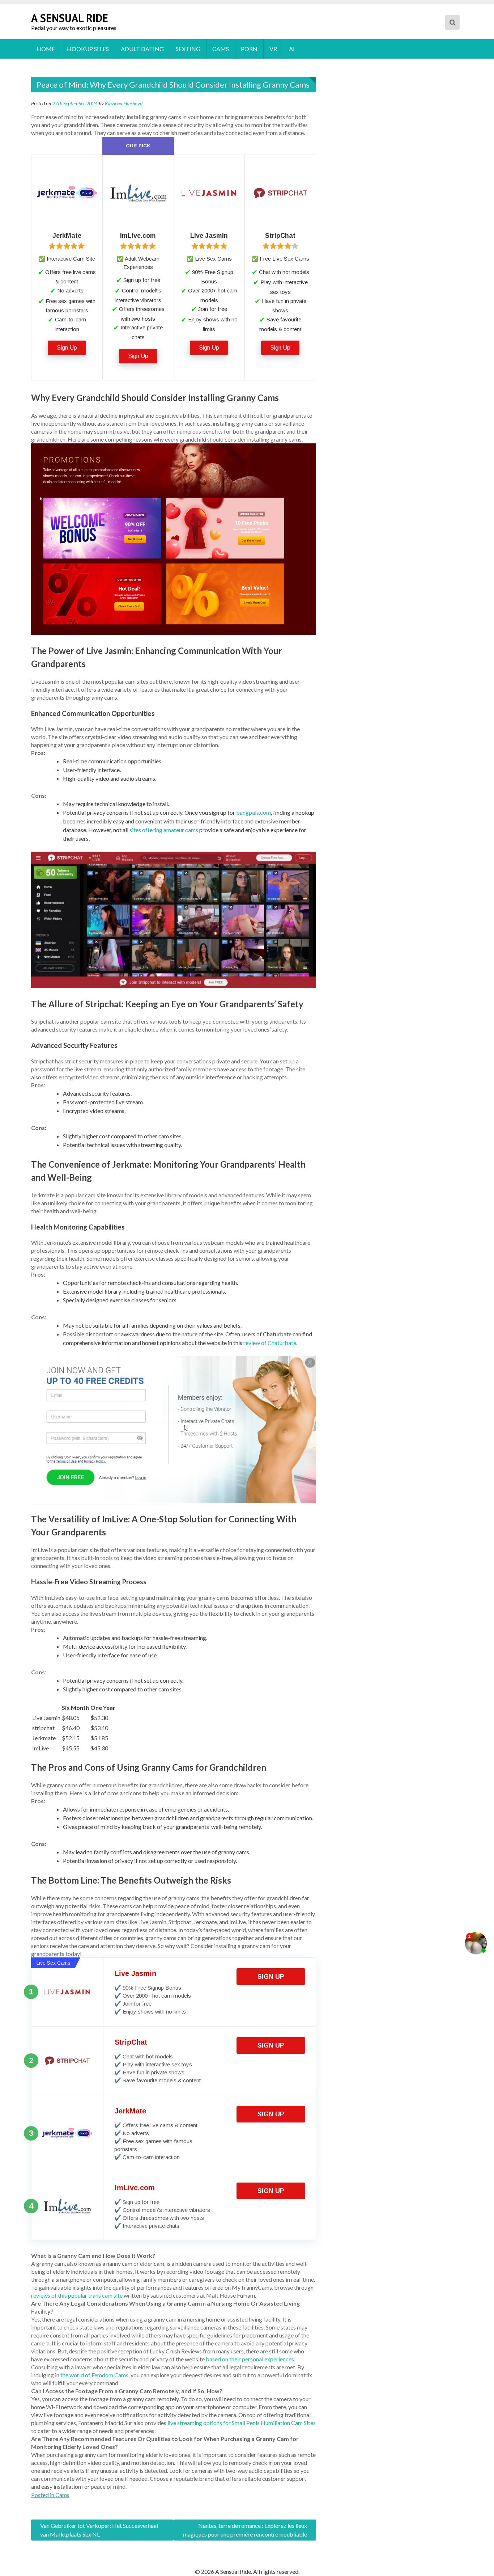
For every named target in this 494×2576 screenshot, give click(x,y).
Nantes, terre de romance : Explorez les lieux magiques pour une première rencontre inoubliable (245, 2530)
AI (292, 49)
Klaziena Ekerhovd (124, 103)
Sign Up (67, 348)
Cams (221, 49)
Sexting (188, 49)
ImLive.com (135, 2188)
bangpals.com (254, 812)
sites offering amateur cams (164, 830)
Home (46, 49)
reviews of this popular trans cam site (77, 2295)
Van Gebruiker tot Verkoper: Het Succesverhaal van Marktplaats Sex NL (99, 2530)
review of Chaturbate (270, 1343)
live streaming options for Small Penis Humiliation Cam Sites (242, 2423)
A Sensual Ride (70, 18)
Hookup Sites (88, 49)
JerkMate (130, 2111)
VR (273, 49)
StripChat (131, 2042)
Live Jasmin (135, 1973)
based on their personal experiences (250, 2359)
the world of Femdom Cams (94, 2375)
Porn (249, 49)
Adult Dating (142, 49)
